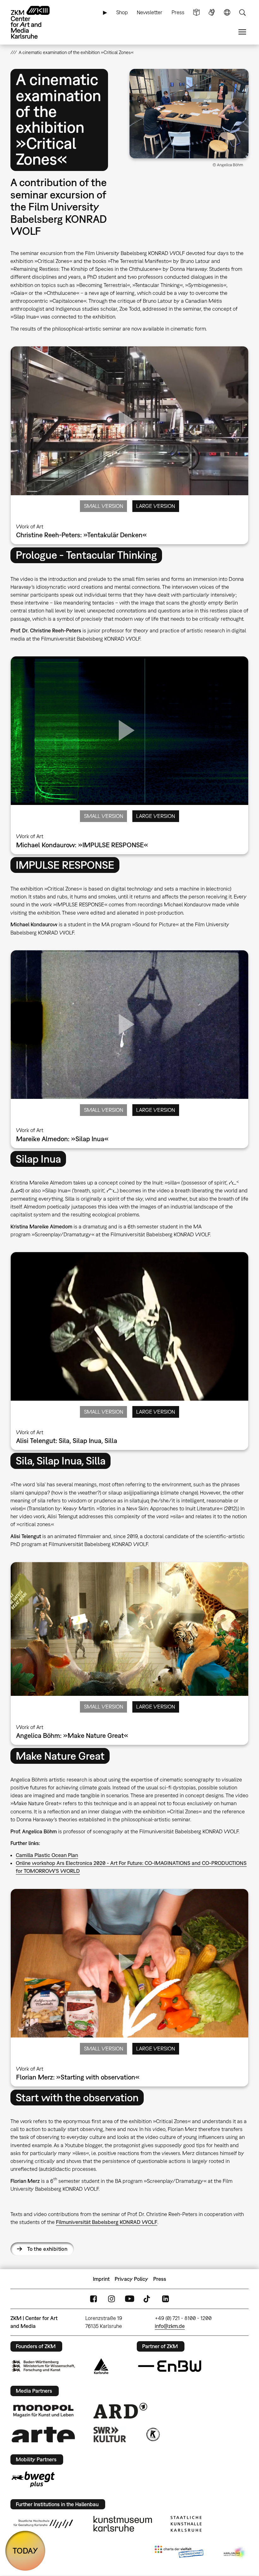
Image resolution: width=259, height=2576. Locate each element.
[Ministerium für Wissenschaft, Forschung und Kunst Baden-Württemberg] (43, 2366)
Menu (242, 32)
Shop (122, 12)
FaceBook (93, 2299)
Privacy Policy (131, 2279)
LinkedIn (166, 2299)
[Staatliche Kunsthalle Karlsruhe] (186, 2524)
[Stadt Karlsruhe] (101, 2366)
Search (242, 12)
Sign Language (212, 12)
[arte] (43, 2435)
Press (178, 12)
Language (227, 12)
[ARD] (120, 2411)
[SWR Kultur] (110, 2434)
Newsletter (150, 12)
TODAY (25, 2551)
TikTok (148, 2299)
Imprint (101, 2279)
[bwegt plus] (33, 2479)
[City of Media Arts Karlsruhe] (235, 2553)
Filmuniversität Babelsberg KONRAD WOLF (107, 2222)
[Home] (36, 22)
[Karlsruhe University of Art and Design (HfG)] (43, 2524)
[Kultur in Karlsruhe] (153, 2434)
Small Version (104, 506)
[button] (189, 114)
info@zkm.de (170, 2326)
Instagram (111, 2299)
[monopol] (43, 2411)
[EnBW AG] (170, 2366)
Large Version (156, 506)
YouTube (129, 2299)
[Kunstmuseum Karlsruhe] (123, 2524)
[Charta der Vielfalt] (179, 2553)
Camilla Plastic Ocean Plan (47, 1855)
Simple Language (196, 12)
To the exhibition (47, 2249)
